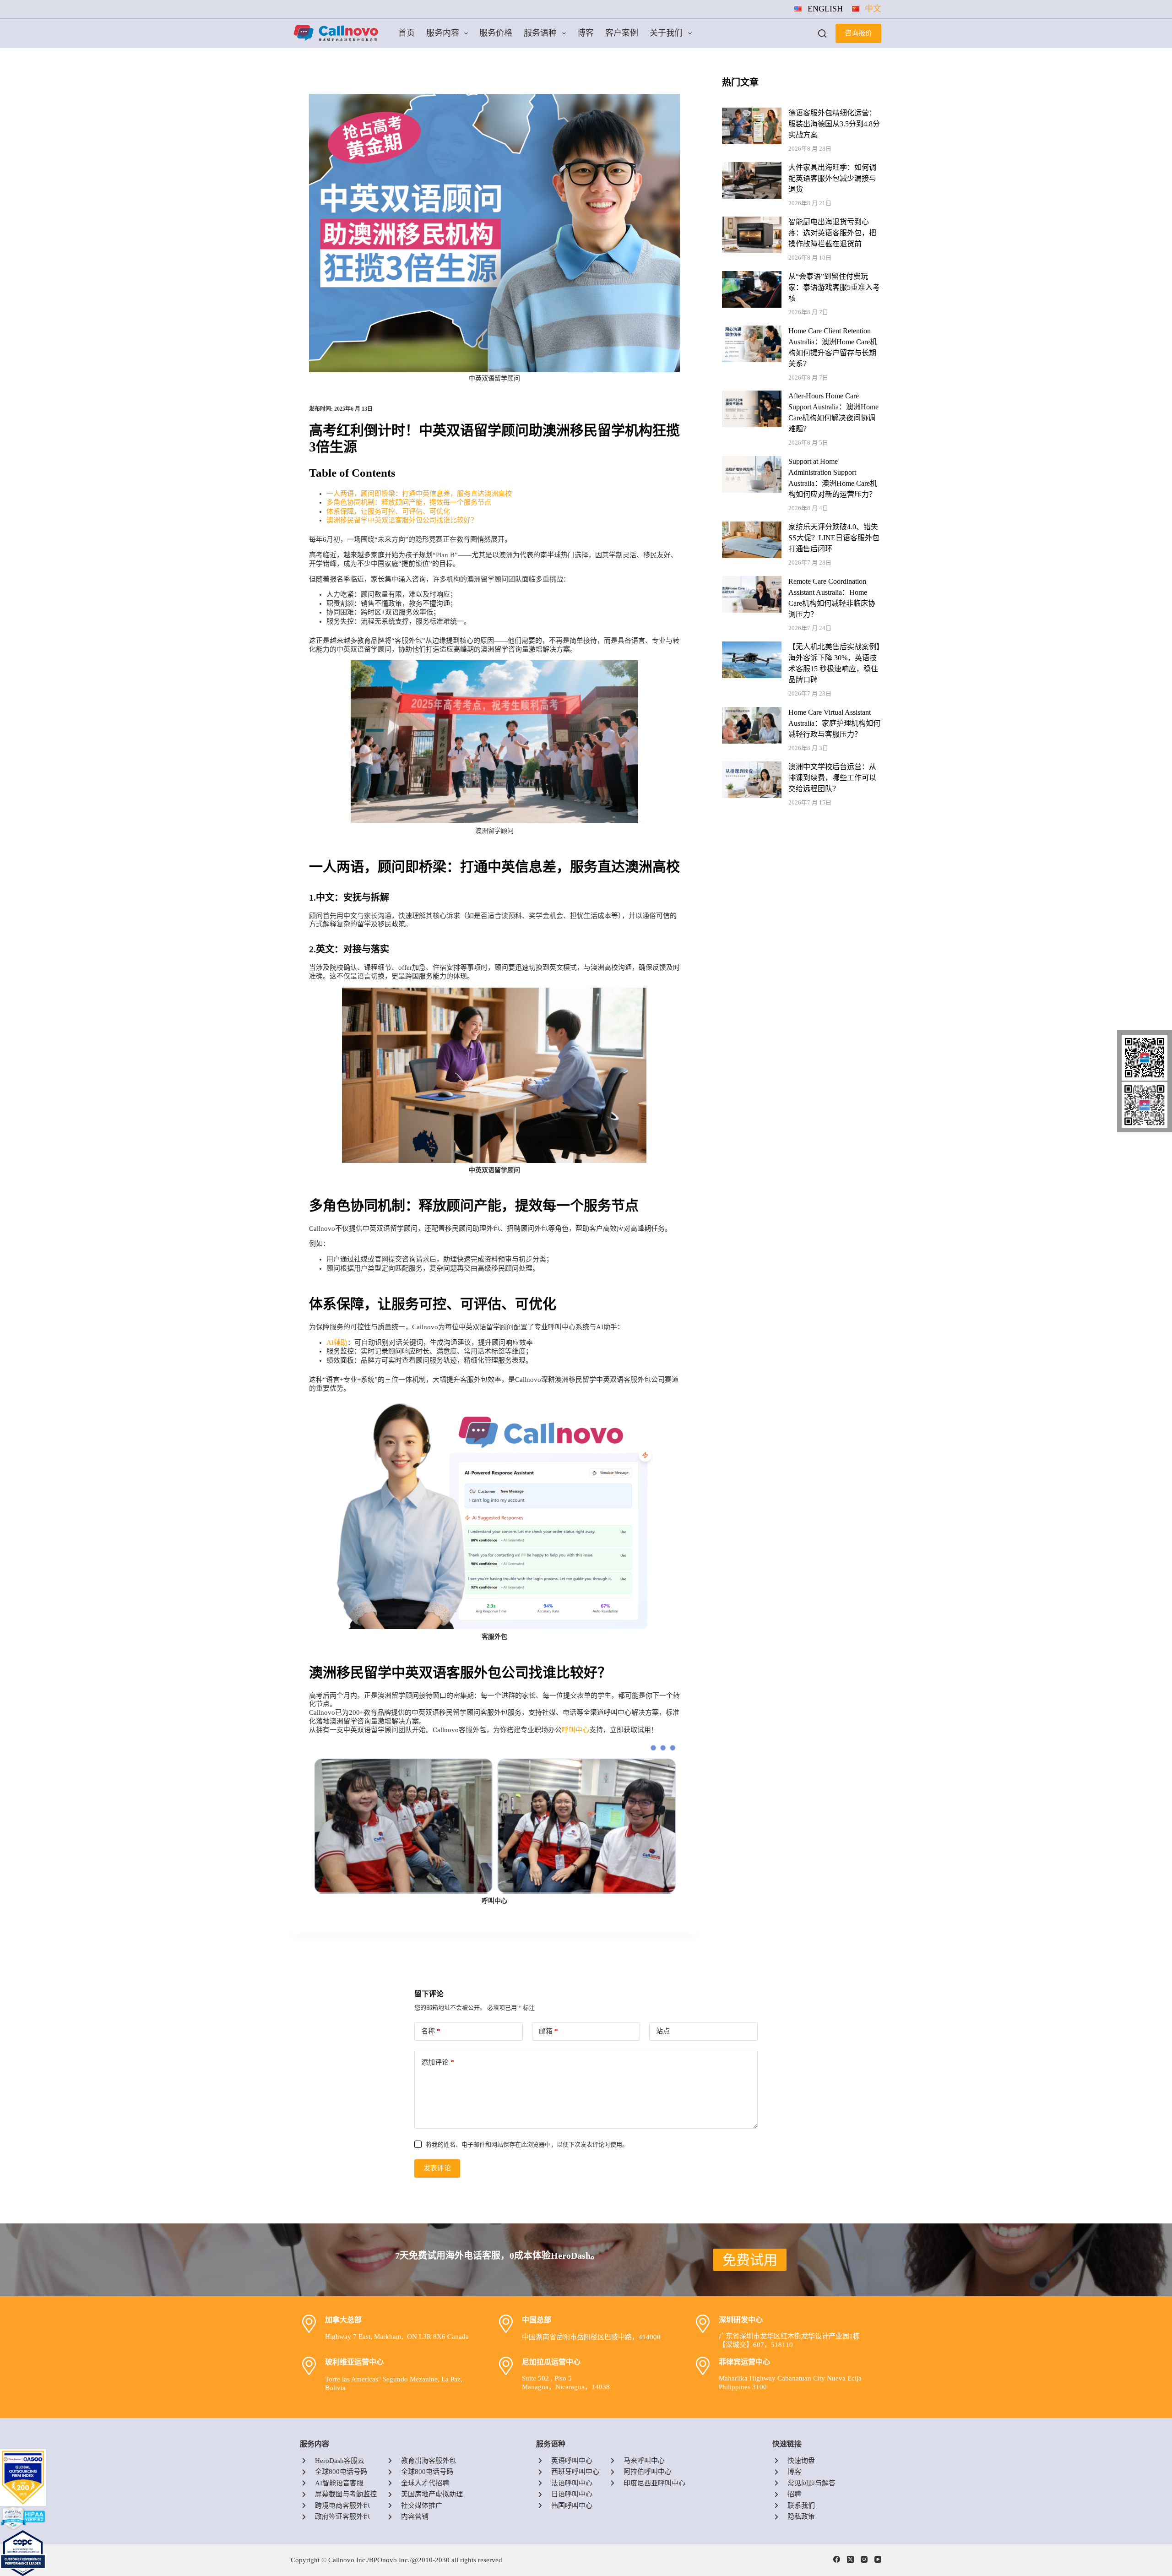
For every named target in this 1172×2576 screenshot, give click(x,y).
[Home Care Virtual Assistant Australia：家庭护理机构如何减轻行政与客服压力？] (752, 711)
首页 (407, 33)
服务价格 (496, 33)
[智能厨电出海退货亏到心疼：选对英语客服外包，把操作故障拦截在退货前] (752, 221)
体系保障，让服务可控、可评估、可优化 (388, 511)
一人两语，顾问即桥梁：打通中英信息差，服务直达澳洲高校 (419, 494)
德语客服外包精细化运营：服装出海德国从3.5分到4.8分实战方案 (834, 124)
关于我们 (666, 33)
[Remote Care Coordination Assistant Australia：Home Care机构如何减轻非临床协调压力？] (752, 580)
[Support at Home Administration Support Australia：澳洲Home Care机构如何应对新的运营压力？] (752, 460)
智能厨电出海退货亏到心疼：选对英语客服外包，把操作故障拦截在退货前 (832, 233)
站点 (663, 2031)
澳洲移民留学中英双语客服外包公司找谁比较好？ (402, 520)
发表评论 (437, 2168)
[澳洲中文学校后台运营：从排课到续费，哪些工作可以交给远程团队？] (752, 766)
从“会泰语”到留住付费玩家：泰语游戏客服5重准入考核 (834, 287)
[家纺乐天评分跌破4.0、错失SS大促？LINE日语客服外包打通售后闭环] (752, 526)
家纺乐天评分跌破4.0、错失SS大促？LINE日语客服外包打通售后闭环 (834, 538)
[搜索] (822, 33)
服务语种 (540, 33)
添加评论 (438, 2062)
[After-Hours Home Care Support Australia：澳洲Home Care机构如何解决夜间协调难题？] (752, 395)
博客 (586, 33)
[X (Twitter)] (850, 2559)
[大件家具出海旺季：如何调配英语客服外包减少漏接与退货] (752, 166)
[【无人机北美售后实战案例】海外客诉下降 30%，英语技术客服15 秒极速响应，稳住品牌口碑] (752, 646)
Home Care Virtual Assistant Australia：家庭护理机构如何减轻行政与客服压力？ (834, 723)
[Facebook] (837, 2559)
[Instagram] (864, 2559)
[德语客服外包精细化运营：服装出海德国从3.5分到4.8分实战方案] (752, 112)
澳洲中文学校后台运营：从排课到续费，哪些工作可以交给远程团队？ (832, 778)
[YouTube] (878, 2559)
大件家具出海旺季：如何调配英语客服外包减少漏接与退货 (832, 178)
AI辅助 (337, 1342)
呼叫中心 (575, 1730)
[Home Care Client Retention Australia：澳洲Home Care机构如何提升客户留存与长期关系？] (752, 330)
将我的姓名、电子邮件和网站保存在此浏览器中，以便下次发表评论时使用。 (527, 2144)
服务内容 (443, 33)
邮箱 (548, 2031)
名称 (431, 2031)
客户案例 (622, 33)
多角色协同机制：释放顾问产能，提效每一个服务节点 (409, 502)
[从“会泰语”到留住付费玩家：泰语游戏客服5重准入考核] (752, 275)
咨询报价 (858, 33)
